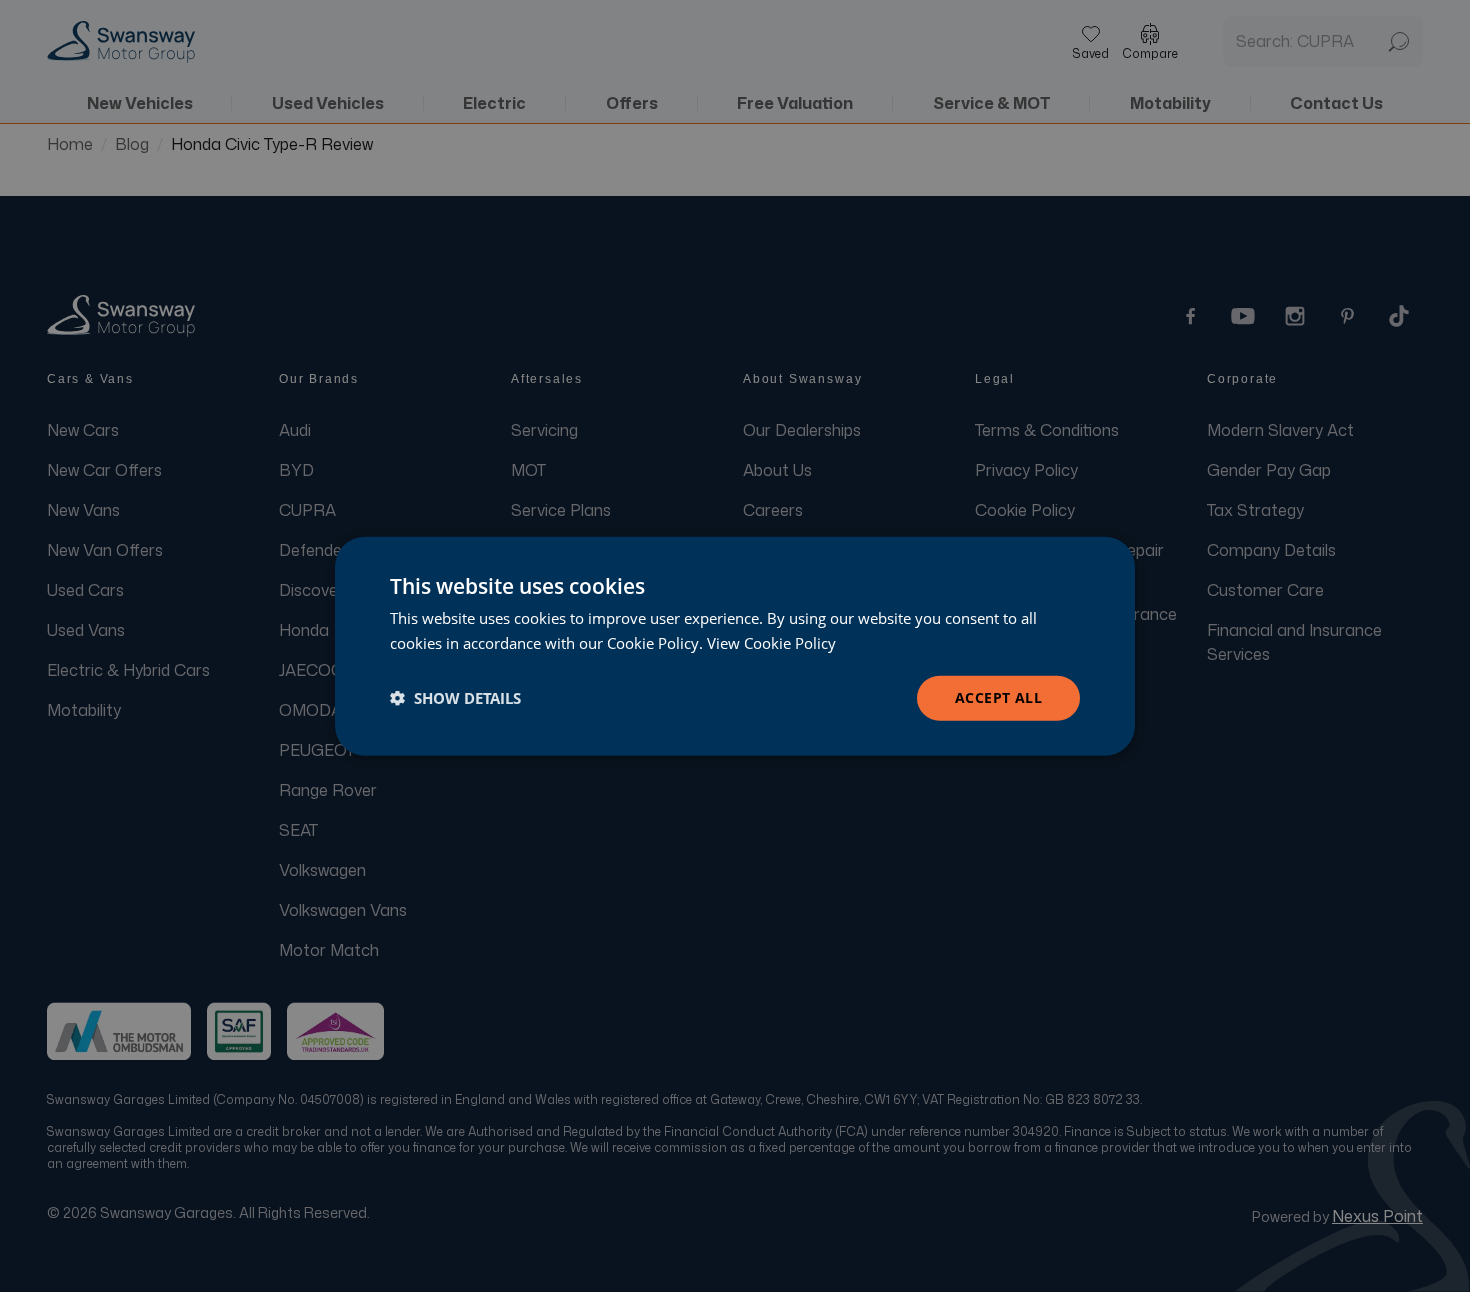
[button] (455, 698)
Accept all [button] (998, 697)
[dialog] (735, 646)
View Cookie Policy (771, 643)
